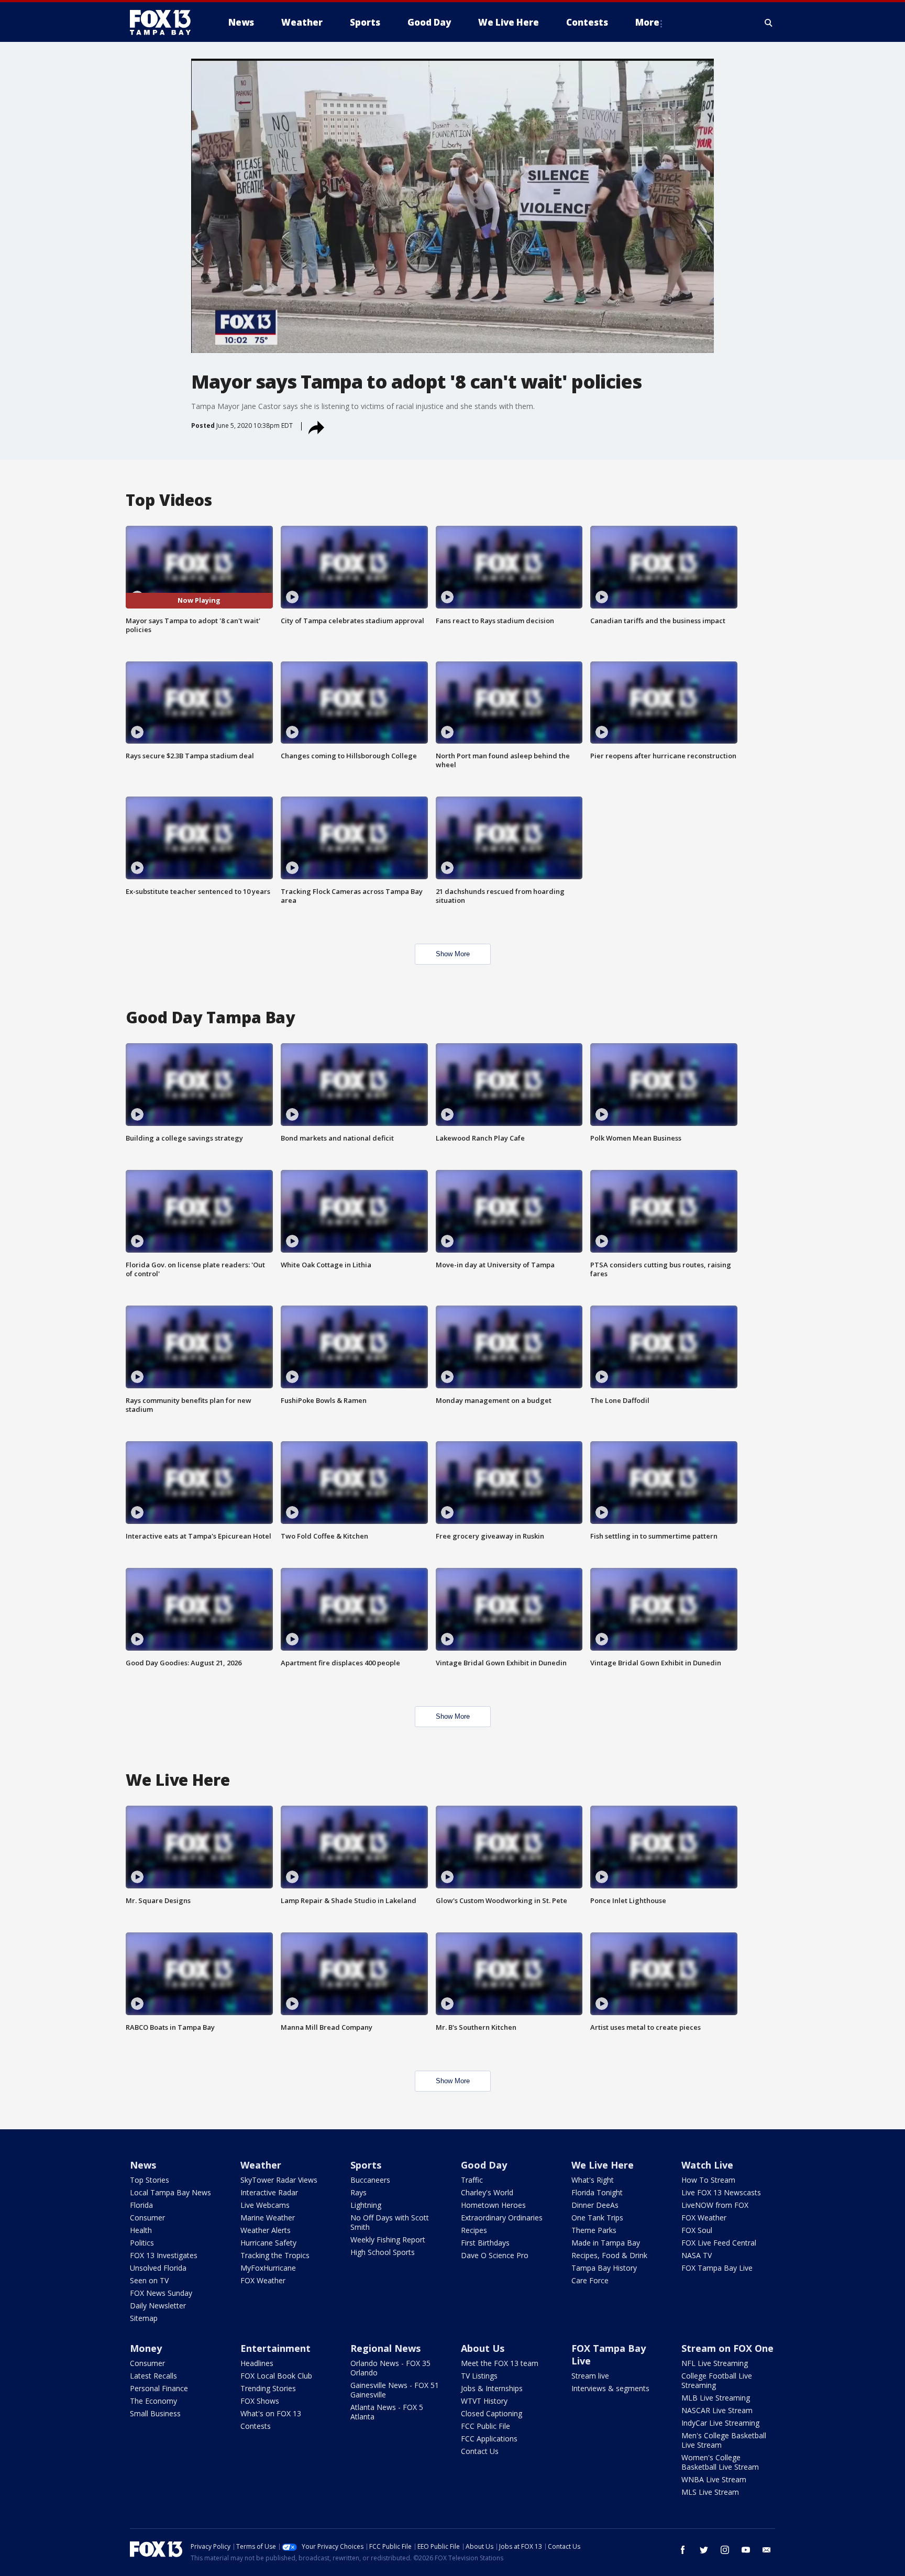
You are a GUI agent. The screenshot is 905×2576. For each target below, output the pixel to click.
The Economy (153, 2401)
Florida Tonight (597, 2192)
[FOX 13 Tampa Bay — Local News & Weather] (164, 23)
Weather (261, 2165)
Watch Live (707, 2165)
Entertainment (275, 2348)
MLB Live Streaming (716, 2398)
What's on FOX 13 (271, 2413)
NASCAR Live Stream (717, 2410)
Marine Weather (268, 2218)
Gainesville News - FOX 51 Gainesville (395, 2390)
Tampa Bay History (604, 2268)
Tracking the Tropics (275, 2255)
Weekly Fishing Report (388, 2240)
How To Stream (708, 2180)
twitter (704, 2550)
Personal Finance (159, 2388)
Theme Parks (594, 2230)
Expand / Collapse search (769, 23)
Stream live (590, 2376)
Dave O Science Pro (495, 2255)
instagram (725, 2550)
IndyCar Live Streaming (720, 2423)
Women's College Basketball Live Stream (720, 2462)
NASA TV (697, 2255)
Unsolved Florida (158, 2268)
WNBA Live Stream (714, 2479)
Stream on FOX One (727, 2348)
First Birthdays (485, 2243)
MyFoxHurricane (268, 2268)
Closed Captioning (492, 2413)
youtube (746, 2550)
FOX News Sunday (161, 2293)
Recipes (474, 2230)
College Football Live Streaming (717, 2380)
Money (146, 2348)
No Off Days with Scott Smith (390, 2222)
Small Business (155, 2413)
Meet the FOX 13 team (500, 2363)
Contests (256, 2426)
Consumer (147, 2218)
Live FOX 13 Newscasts (721, 2192)
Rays (358, 2192)
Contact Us (480, 2451)
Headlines (257, 2363)
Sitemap (144, 2318)
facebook (683, 2550)
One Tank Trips (597, 2218)
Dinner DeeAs (595, 2205)
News (143, 2165)
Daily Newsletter (158, 2306)
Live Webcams (265, 2205)
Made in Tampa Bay (606, 2243)
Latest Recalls (153, 2376)
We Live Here (603, 2165)
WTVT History (484, 2401)
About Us (483, 2348)
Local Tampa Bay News (170, 2192)
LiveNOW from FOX (715, 2205)
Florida (141, 2205)
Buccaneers (370, 2180)
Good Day (484, 2165)
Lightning (366, 2205)
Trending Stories (268, 2388)
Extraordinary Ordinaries (502, 2218)
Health (141, 2230)
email (767, 2550)
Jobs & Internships (492, 2388)
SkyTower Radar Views (279, 2180)
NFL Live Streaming (715, 2363)
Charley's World (487, 2192)
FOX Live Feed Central (719, 2243)
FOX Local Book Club (276, 2376)
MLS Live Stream (710, 2492)
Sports (366, 2165)
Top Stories (150, 2180)
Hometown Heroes (493, 2205)
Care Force (590, 2280)
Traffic (472, 2180)
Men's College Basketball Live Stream (724, 2440)
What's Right (593, 2180)
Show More (453, 954)
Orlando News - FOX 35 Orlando (390, 2368)
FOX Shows (260, 2401)
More (647, 22)
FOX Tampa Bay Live (717, 2268)
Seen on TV (149, 2280)
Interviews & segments (610, 2388)
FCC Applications (489, 2439)
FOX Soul (697, 2230)
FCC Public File (485, 2426)
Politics (142, 2243)
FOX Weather (263, 2280)
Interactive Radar (269, 2192)
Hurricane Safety (268, 2243)
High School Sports (383, 2252)
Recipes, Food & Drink (609, 2255)
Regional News (385, 2348)
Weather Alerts (266, 2230)
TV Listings (479, 2376)
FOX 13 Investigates (164, 2255)
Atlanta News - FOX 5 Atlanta (387, 2412)
